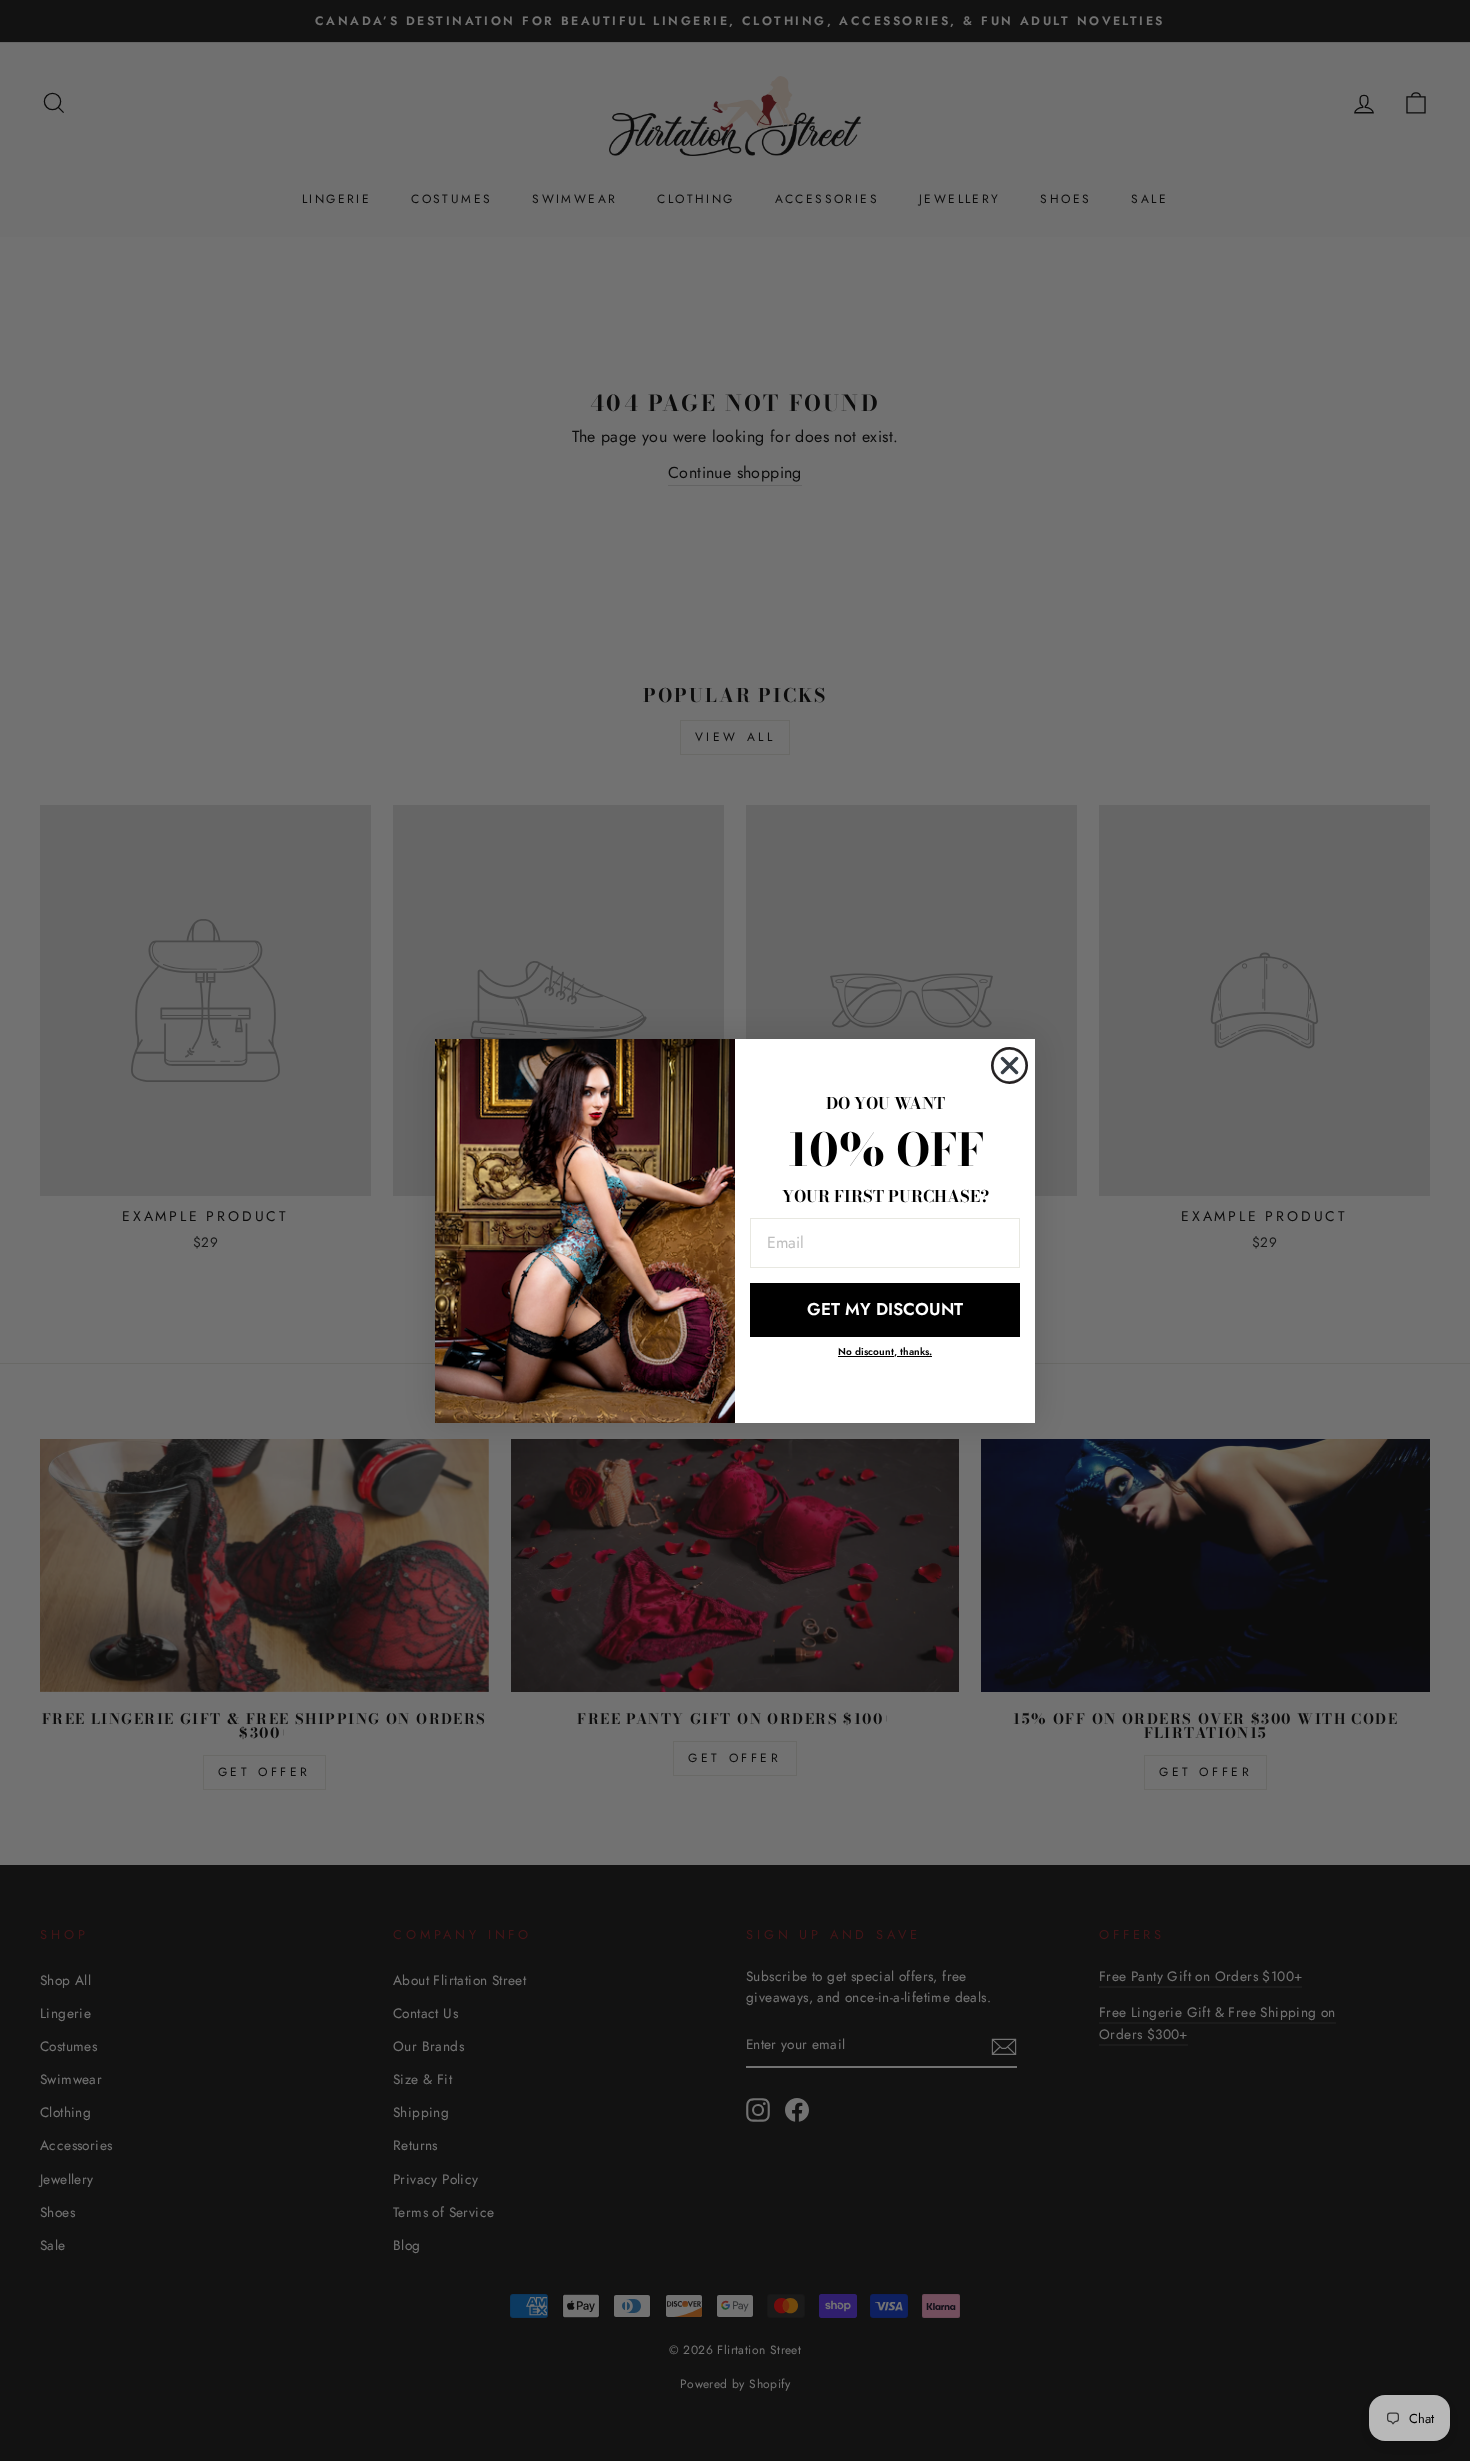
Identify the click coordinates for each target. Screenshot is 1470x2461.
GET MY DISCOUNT (885, 1309)
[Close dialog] (1009, 1065)
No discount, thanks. (885, 1351)
